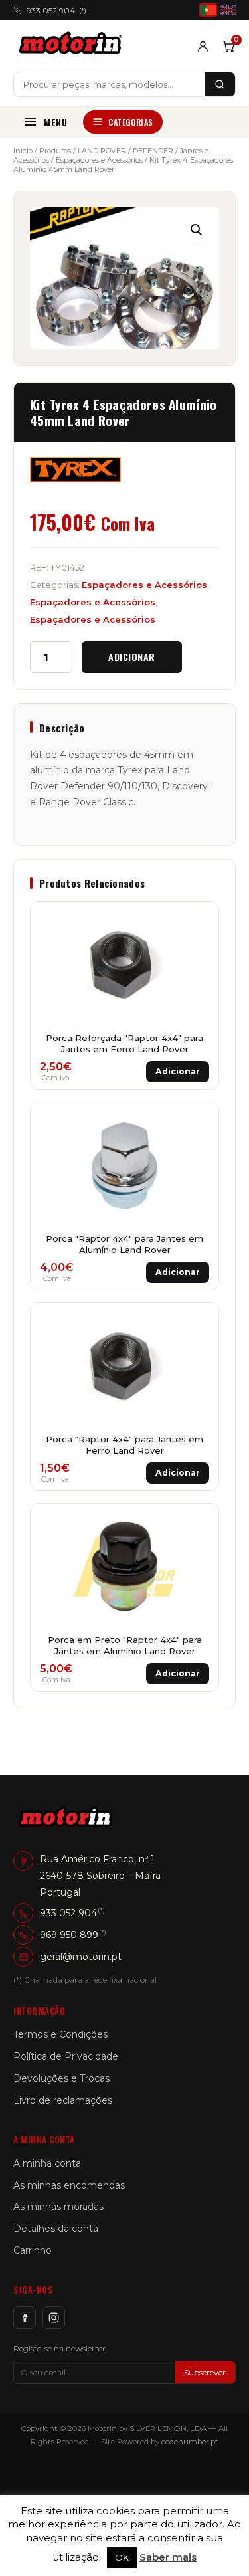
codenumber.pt (190, 2442)
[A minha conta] (203, 46)
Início (23, 151)
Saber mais (168, 2557)
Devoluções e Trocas (61, 2078)
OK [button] (122, 2557)
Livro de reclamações (63, 2100)
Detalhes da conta (56, 2229)
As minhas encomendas (69, 2185)
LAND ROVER (102, 151)
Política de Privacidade (66, 2056)
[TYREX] (75, 470)
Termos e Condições (60, 2034)
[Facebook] (25, 2318)
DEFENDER (153, 151)
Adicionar (132, 657)
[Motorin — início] (73, 46)
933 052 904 (56, 10)
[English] (228, 10)
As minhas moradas (58, 2207)
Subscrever (205, 2372)
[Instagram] (54, 2318)
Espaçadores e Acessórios (99, 160)
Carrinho (33, 2250)
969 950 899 (69, 1935)
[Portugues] (208, 10)
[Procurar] (220, 84)
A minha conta (47, 2163)
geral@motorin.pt (81, 1957)
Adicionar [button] (178, 1071)
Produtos (55, 151)
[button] (197, 230)
